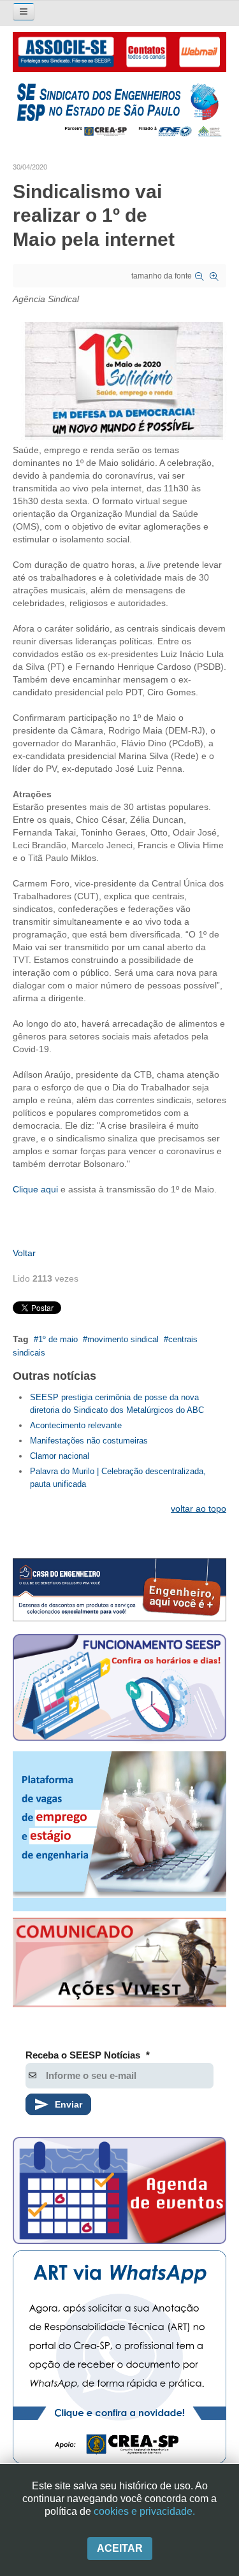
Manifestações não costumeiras (89, 1441)
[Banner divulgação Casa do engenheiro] (119, 1590)
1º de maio (58, 1339)
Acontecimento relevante (76, 1425)
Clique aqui (37, 1189)
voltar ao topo (199, 1509)
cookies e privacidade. (144, 2511)
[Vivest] (119, 1965)
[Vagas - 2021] (119, 1831)
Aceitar (120, 2548)
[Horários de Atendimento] (119, 1690)
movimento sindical (123, 1339)
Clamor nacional (60, 1456)
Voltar (24, 1253)
